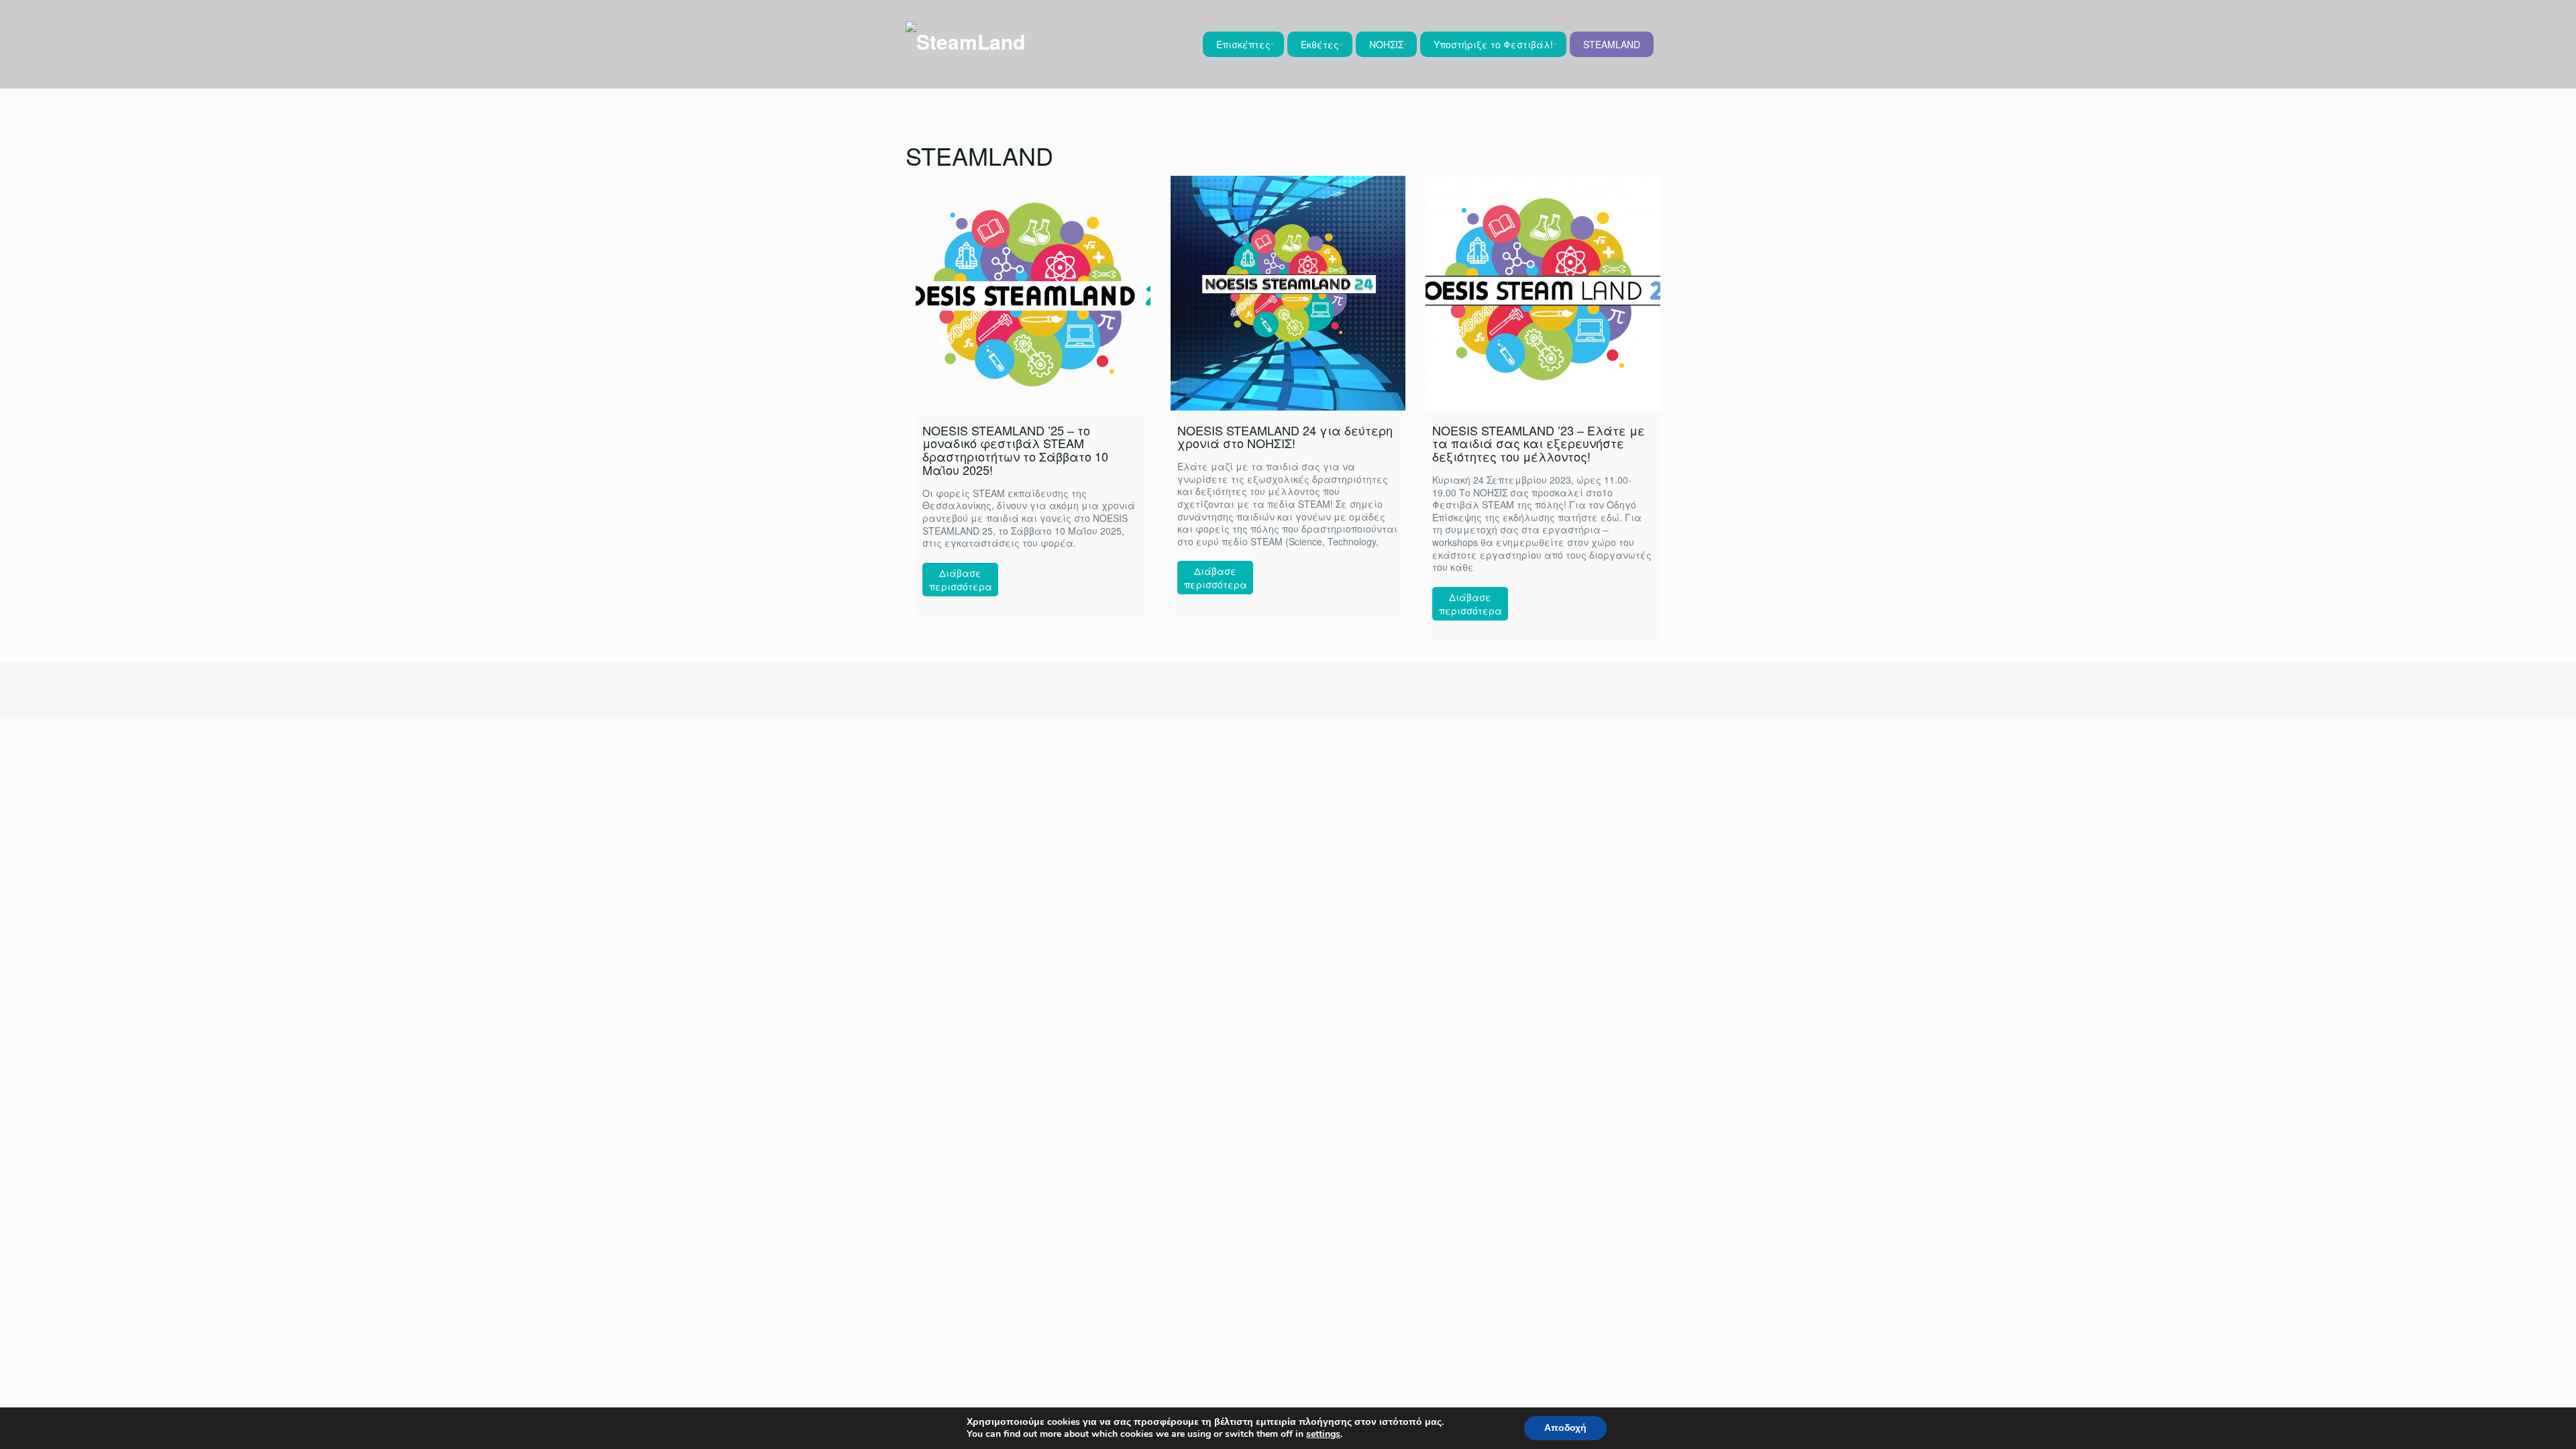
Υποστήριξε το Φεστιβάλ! (1493, 44)
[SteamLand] (965, 40)
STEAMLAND (1612, 44)
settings (1323, 1434)
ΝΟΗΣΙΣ (1386, 44)
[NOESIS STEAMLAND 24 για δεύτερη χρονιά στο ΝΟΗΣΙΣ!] (1288, 293)
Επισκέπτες (1243, 44)
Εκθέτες (1320, 44)
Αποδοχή (1565, 1428)
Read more (960, 580)
